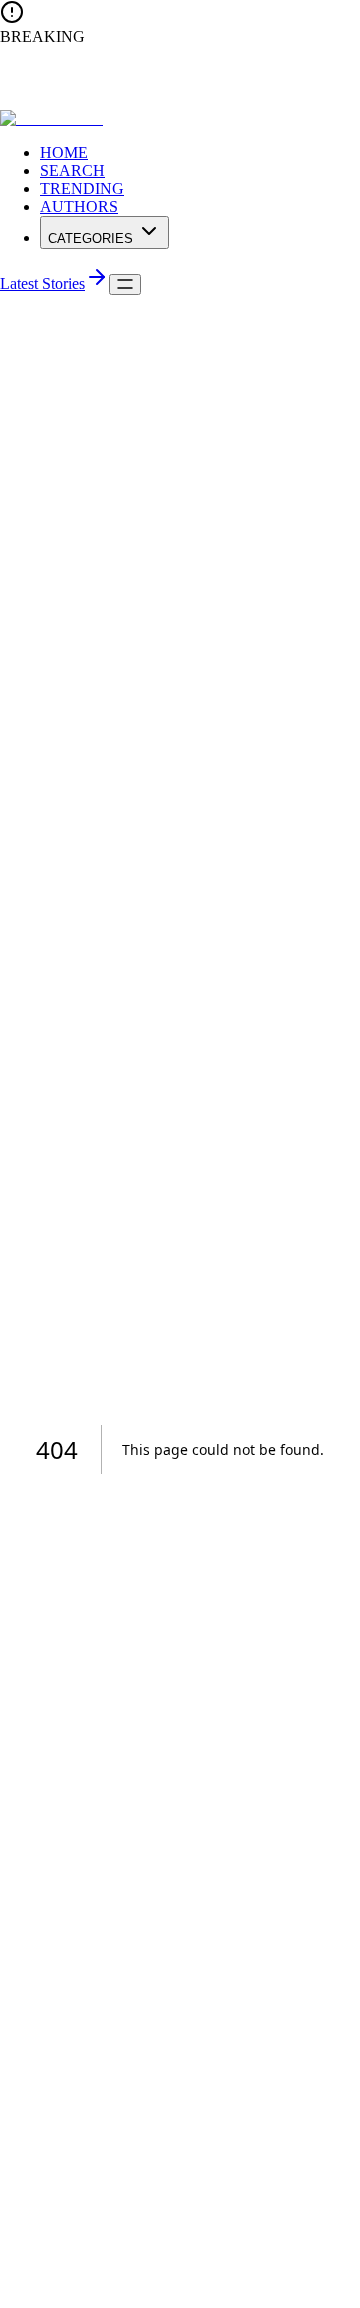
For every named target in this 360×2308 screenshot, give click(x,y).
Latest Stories (42, 283)
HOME (64, 152)
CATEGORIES (90, 238)
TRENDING (82, 188)
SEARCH (72, 170)
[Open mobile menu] (125, 284)
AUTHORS (79, 206)
